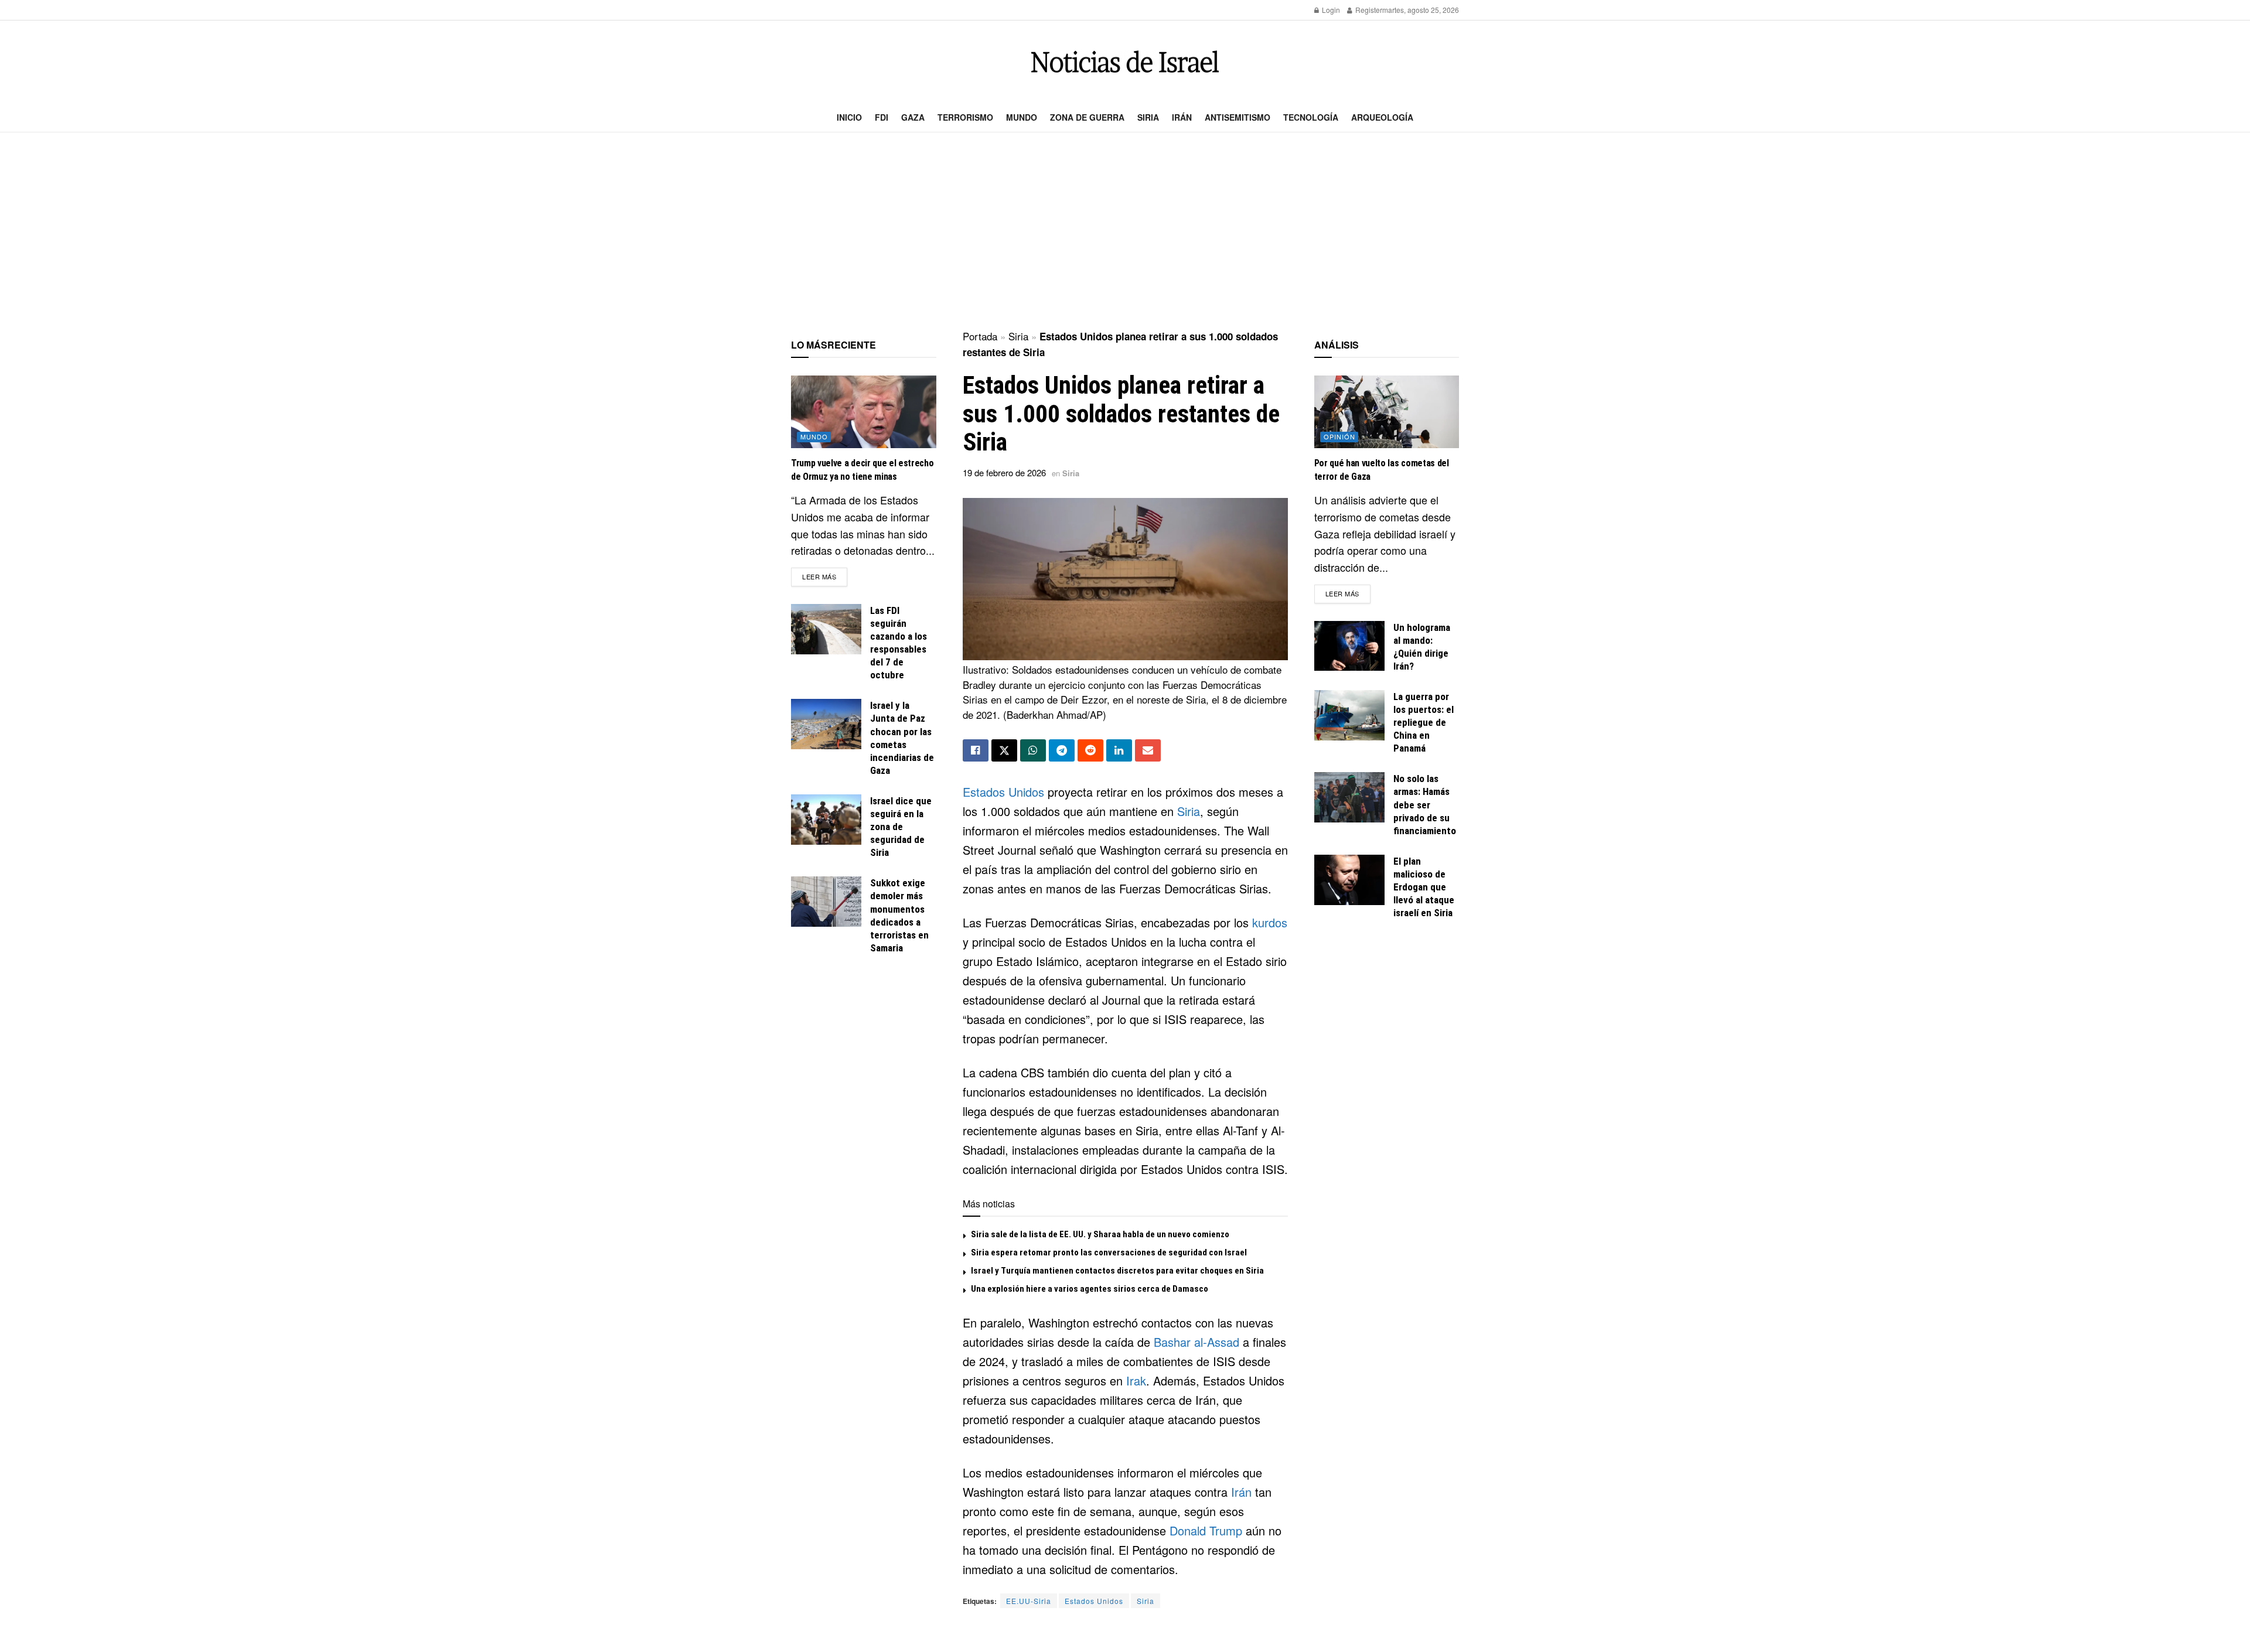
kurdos (1270, 922)
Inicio (849, 117)
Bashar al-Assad (1196, 1342)
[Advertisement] (1125, 232)
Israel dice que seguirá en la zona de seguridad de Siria (901, 827)
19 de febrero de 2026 (1004, 472)
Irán (1182, 117)
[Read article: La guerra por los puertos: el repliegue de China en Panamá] (1349, 715)
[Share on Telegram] (1062, 750)
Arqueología (1382, 117)
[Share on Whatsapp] (1033, 750)
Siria (1148, 117)
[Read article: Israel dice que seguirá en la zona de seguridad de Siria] (826, 820)
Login (1330, 10)
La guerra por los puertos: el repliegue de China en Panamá (1424, 722)
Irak (1136, 1380)
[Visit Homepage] (1125, 62)
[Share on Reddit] (1090, 750)
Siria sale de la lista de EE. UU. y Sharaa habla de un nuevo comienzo (1100, 1234)
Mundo (1022, 117)
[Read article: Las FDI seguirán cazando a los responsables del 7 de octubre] (826, 629)
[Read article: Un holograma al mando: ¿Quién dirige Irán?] (1349, 646)
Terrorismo (965, 117)
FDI (882, 117)
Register (1368, 10)
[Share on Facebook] (976, 750)
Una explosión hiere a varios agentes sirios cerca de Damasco (1090, 1289)
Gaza (913, 117)
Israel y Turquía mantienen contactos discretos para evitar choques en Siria (1117, 1271)
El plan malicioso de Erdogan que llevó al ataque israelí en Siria (1424, 887)
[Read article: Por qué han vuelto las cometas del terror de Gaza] (1387, 412)
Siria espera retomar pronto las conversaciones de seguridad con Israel (1109, 1252)
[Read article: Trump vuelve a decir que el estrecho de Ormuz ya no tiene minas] (864, 412)
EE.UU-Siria (1029, 1601)
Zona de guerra (1087, 117)
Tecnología (1311, 117)
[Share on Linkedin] (1119, 750)
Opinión (1339, 436)
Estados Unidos (1003, 792)
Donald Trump (1206, 1530)
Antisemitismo (1237, 117)
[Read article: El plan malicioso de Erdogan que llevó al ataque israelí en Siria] (1349, 880)
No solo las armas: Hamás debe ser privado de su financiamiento (1425, 804)
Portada (980, 336)
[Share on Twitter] (1004, 750)
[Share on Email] (1148, 750)
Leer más (825, 576)
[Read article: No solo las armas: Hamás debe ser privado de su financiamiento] (1349, 797)
